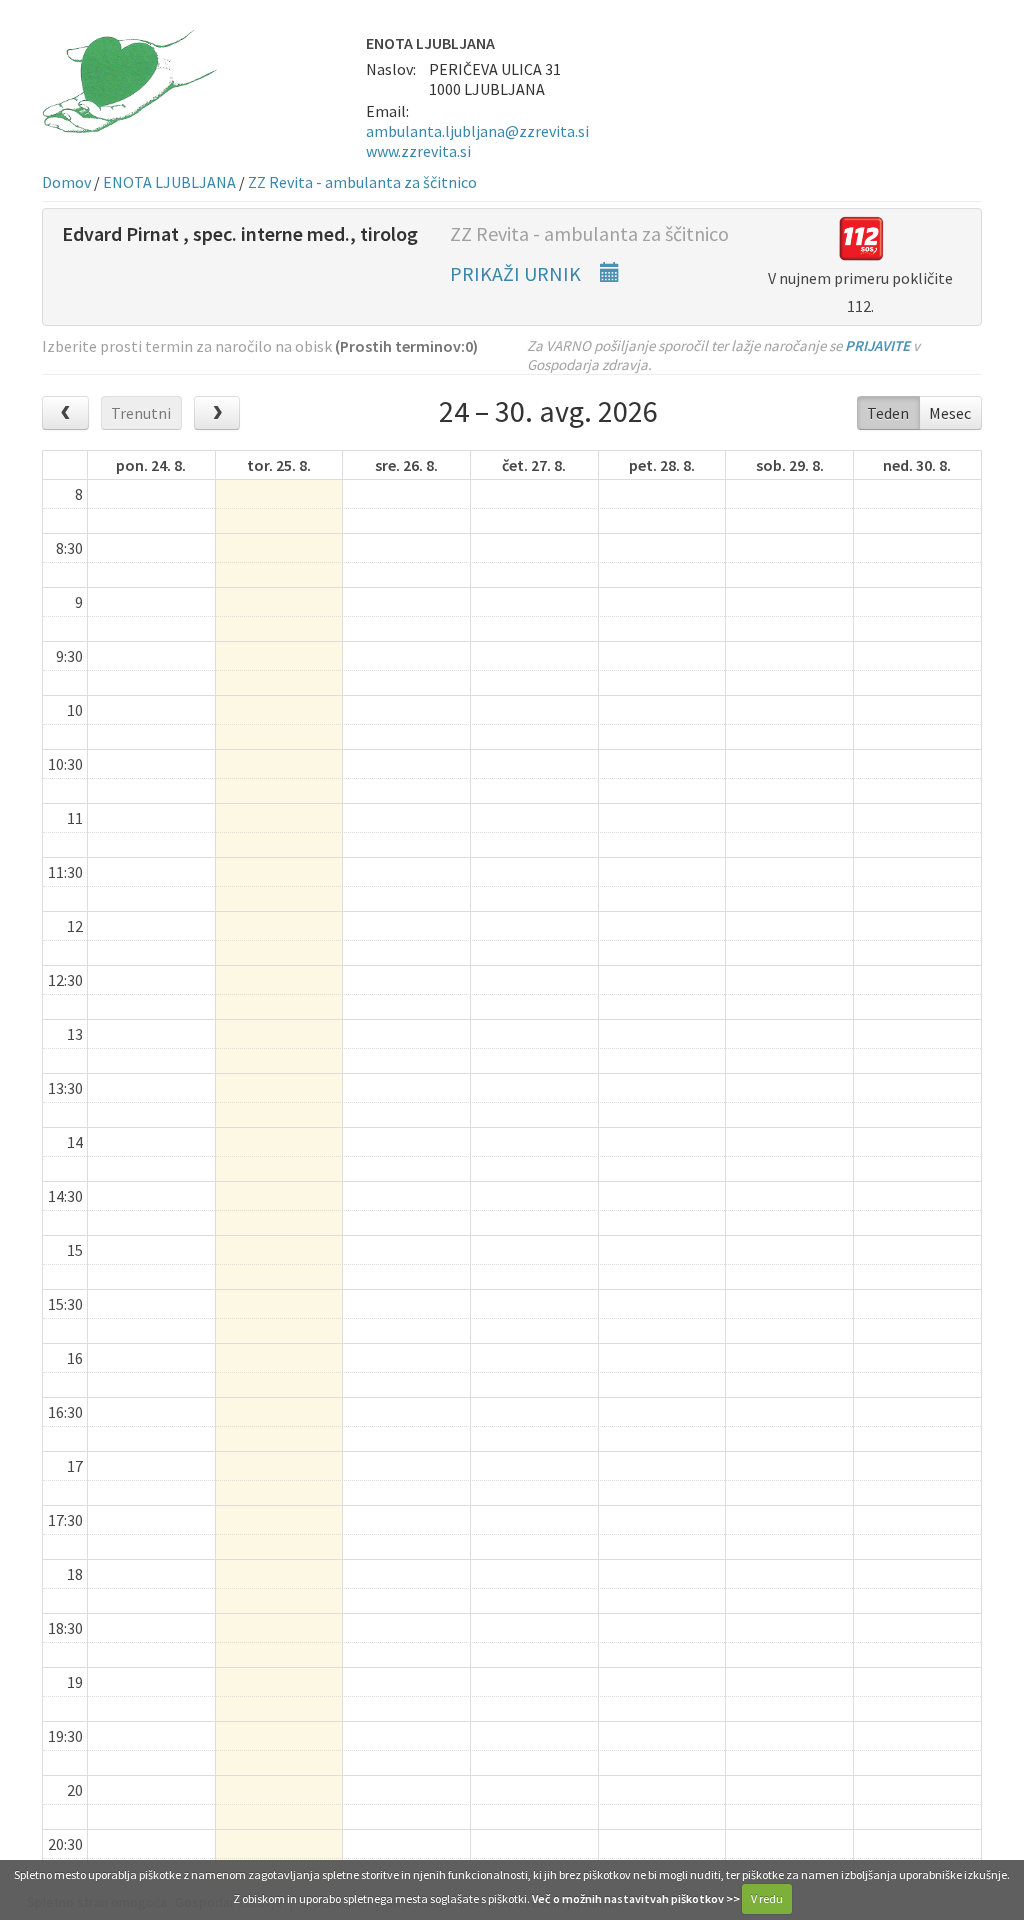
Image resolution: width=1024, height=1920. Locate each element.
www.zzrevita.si (418, 151)
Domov (66, 182)
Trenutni (141, 413)
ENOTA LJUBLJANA (169, 182)
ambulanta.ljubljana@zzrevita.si (477, 131)
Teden (888, 413)
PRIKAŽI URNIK (517, 273)
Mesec (950, 413)
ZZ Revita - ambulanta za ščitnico (362, 182)
